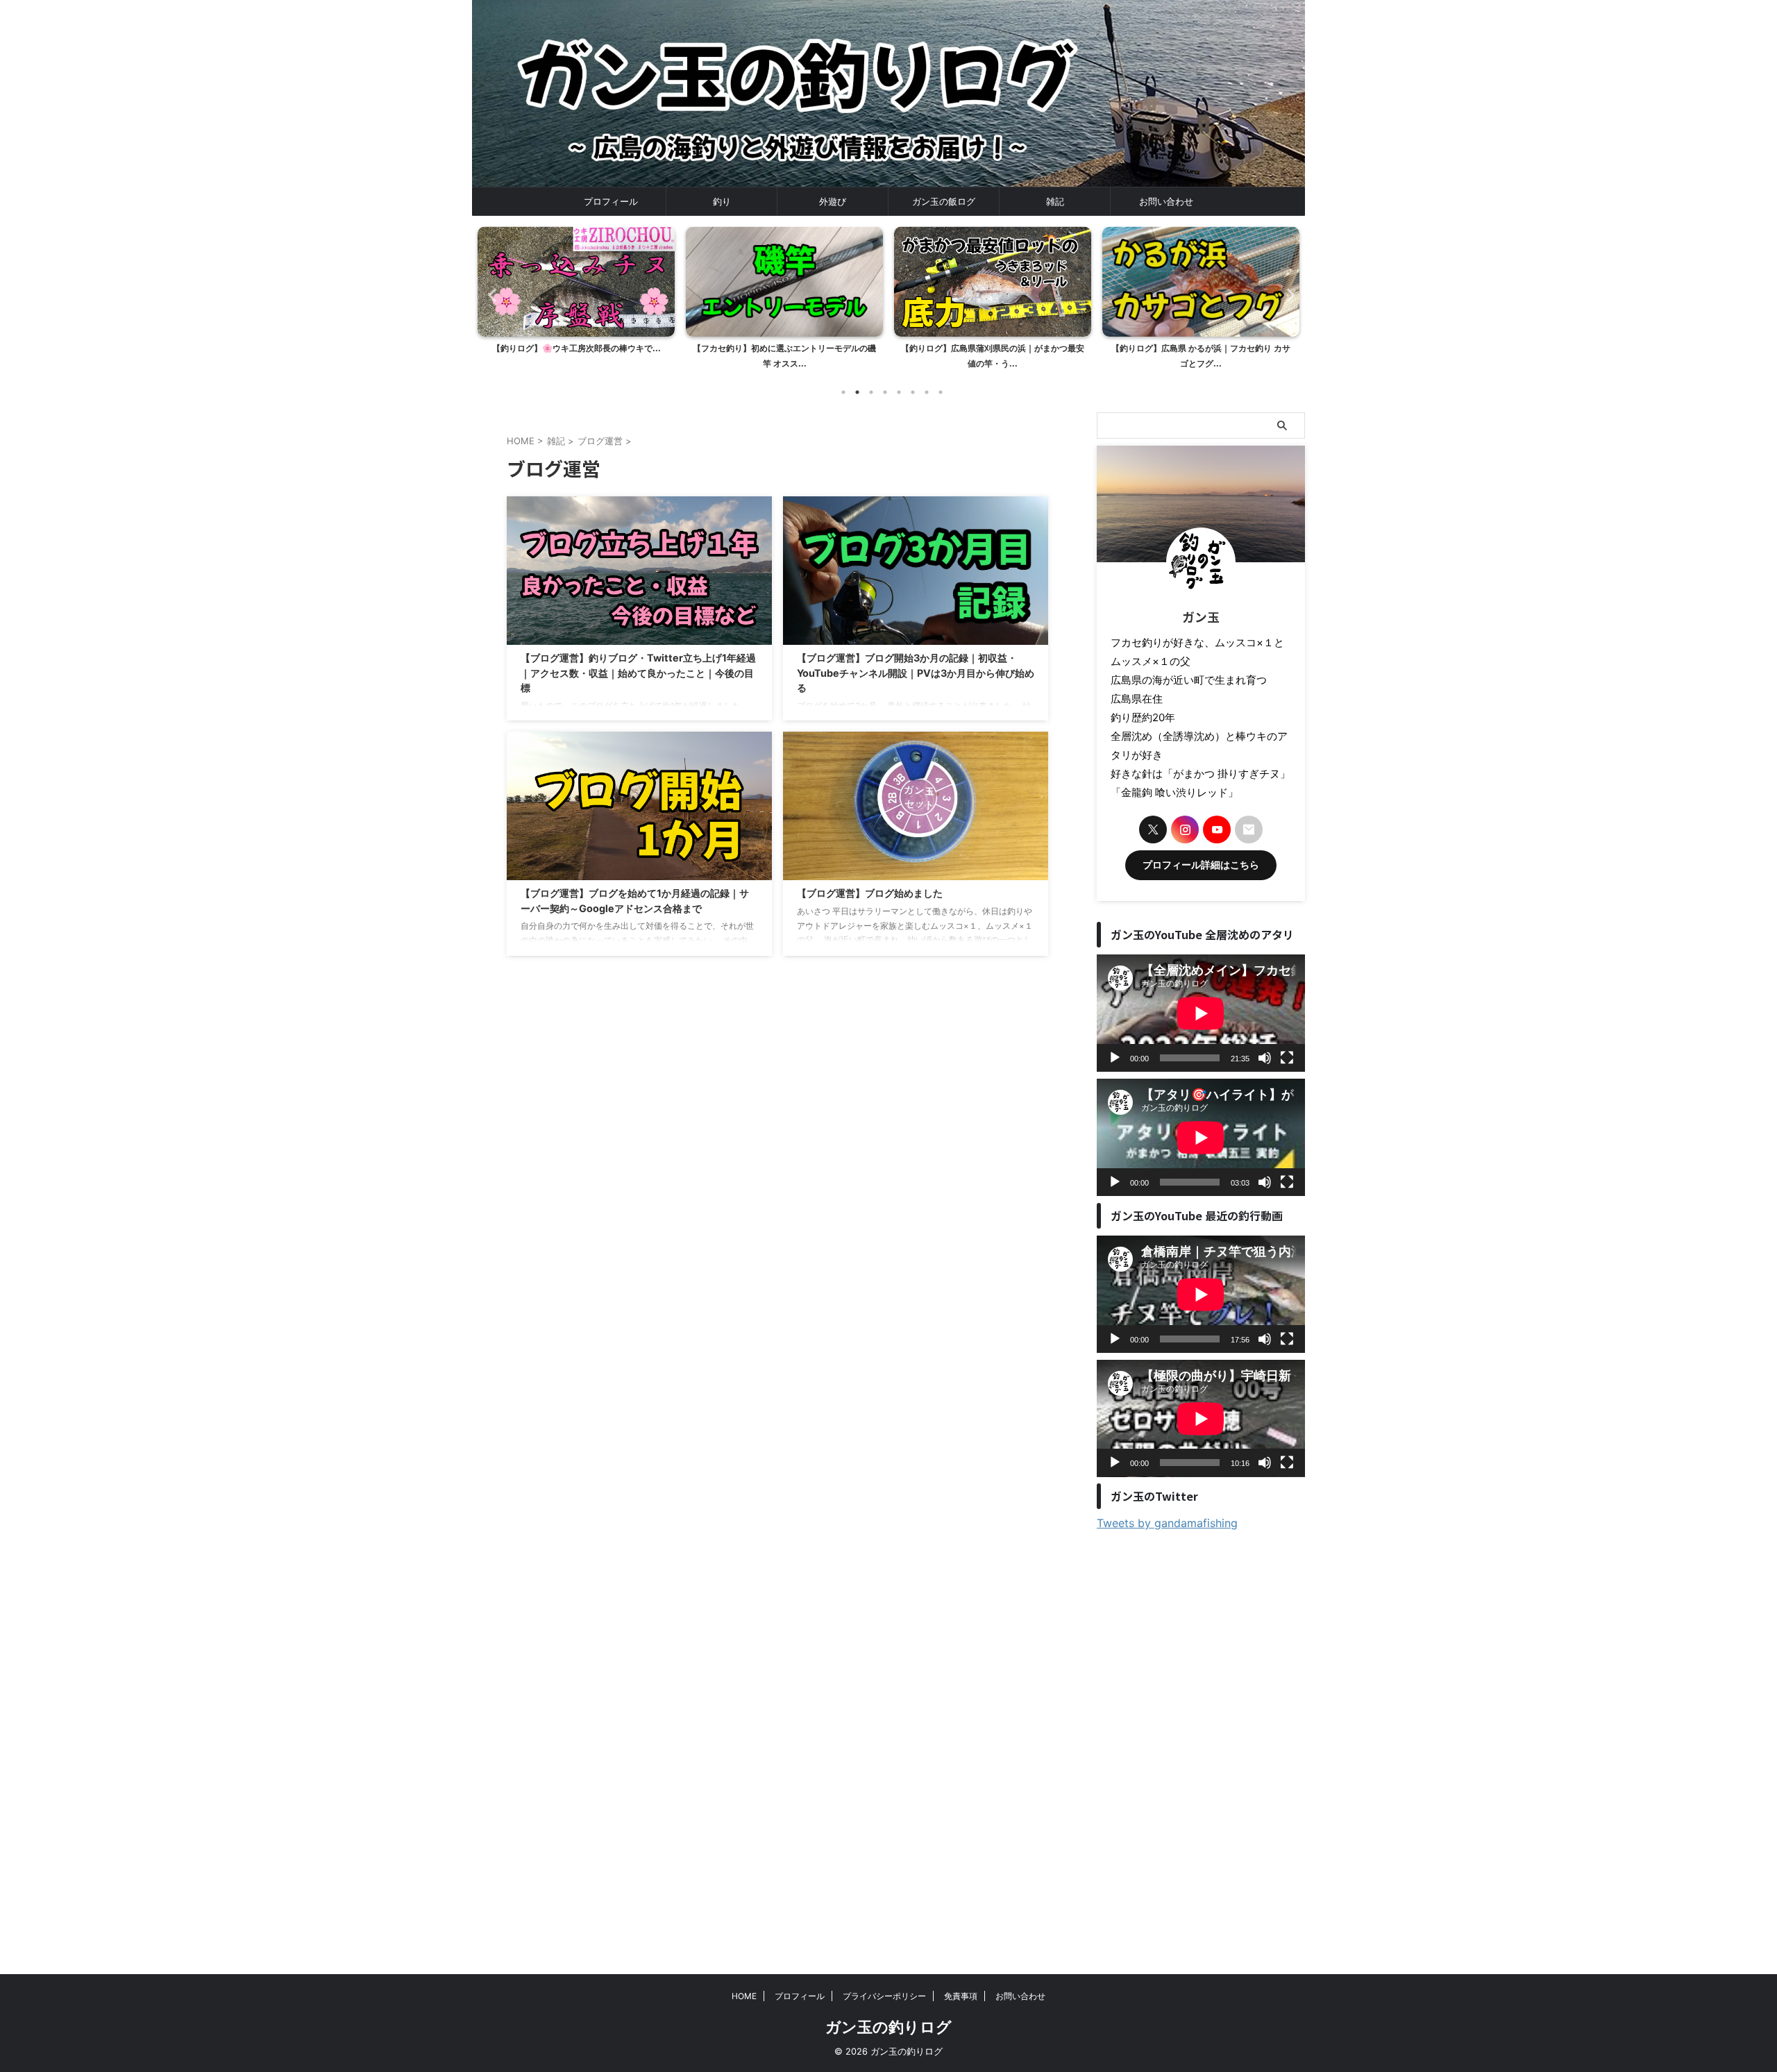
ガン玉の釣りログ (888, 2027)
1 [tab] (843, 392)
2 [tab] (857, 392)
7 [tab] (927, 392)
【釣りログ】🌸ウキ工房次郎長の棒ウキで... (576, 348)
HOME (744, 1996)
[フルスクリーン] (1287, 1058)
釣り (722, 201)
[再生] (1115, 1058)
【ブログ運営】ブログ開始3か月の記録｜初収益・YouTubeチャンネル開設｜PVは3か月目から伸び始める (916, 673)
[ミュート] (1265, 1058)
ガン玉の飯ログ (944, 201)
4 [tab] (885, 392)
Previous (490, 295)
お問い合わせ (1166, 201)
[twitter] (1153, 829)
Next (1287, 295)
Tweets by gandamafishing (1167, 1523)
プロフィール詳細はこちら (1201, 865)
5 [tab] (899, 392)
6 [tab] (913, 392)
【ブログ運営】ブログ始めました (870, 893)
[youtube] (1217, 829)
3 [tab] (871, 392)
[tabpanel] (576, 302)
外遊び (833, 201)
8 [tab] (941, 392)
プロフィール (611, 201)
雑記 (1055, 201)
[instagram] (1185, 829)
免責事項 (961, 1996)
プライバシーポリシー (884, 1996)
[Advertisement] (1201, 1745)
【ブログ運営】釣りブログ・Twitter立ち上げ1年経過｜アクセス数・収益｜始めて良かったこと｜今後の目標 (638, 673)
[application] (1201, 1013)
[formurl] (1249, 829)
